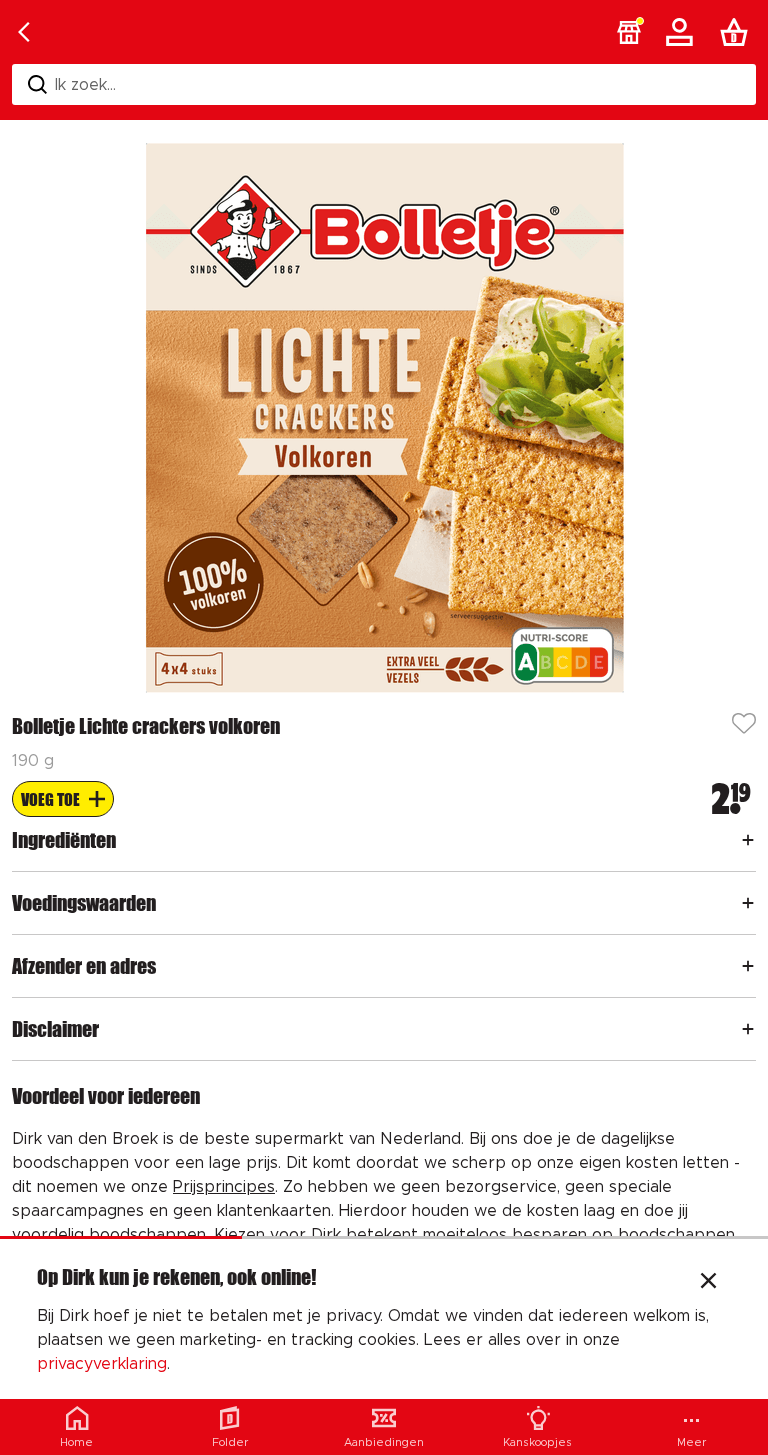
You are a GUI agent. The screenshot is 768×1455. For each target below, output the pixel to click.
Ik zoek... (85, 85)
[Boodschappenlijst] (738, 32)
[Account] (683, 32)
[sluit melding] (708, 1283)
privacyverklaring (102, 1364)
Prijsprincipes (224, 1187)
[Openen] (748, 840)
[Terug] (24, 32)
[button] (629, 32)
